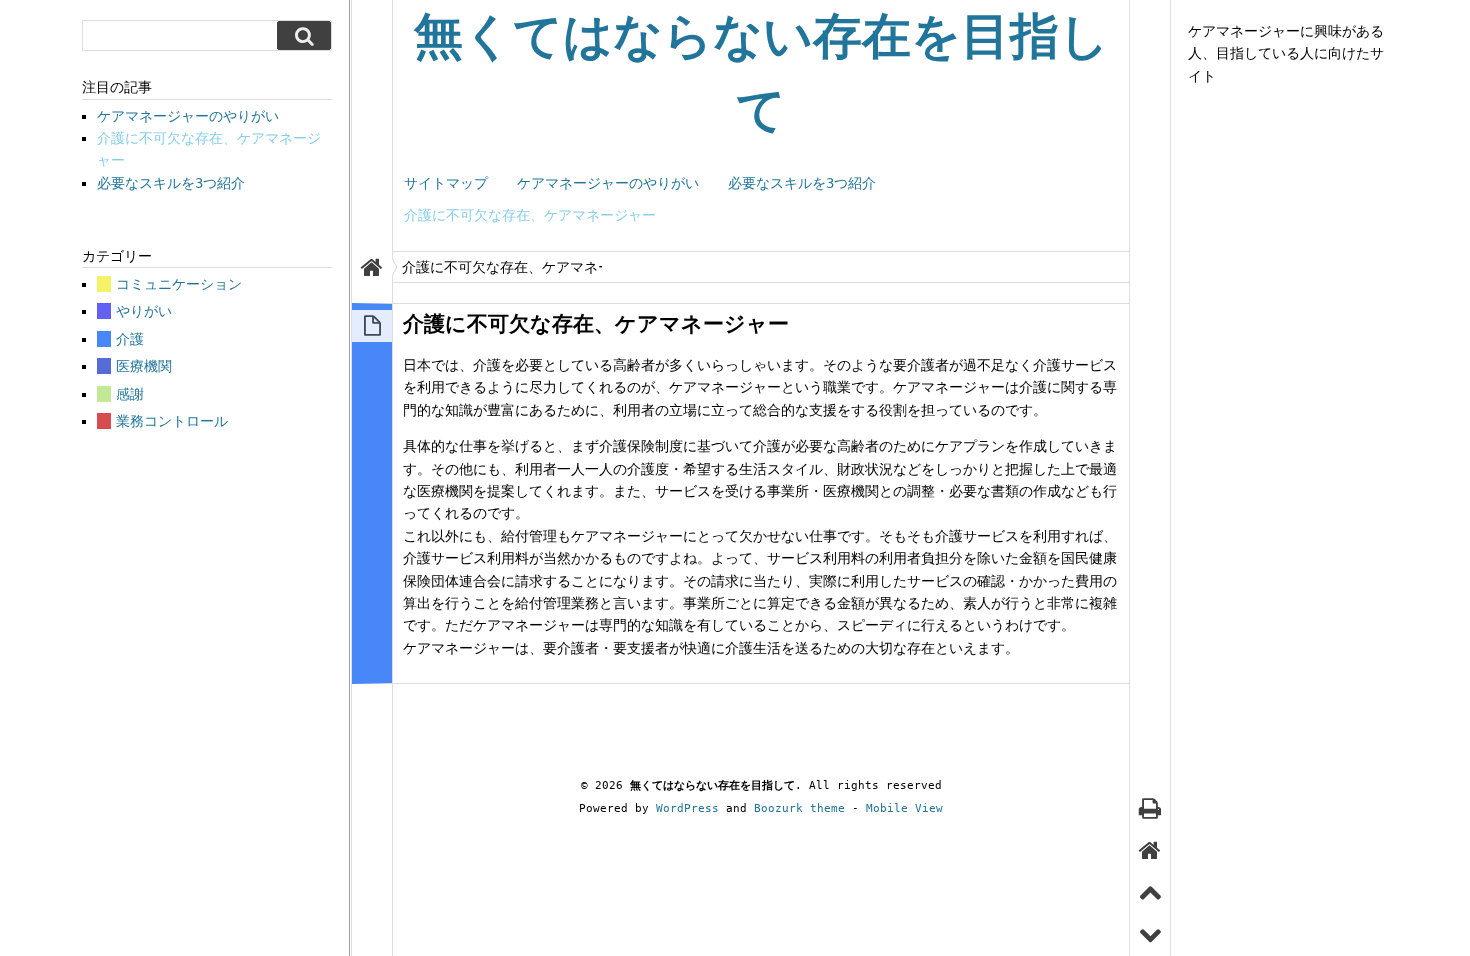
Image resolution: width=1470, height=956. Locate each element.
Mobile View (904, 808)
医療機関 (144, 366)
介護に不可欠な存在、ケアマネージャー (530, 215)
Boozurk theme (799, 808)
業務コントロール (172, 421)
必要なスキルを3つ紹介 (802, 183)
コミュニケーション (179, 284)
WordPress (687, 808)
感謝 (130, 394)
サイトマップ (446, 183)
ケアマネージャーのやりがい (608, 183)
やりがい (144, 311)
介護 (130, 339)
